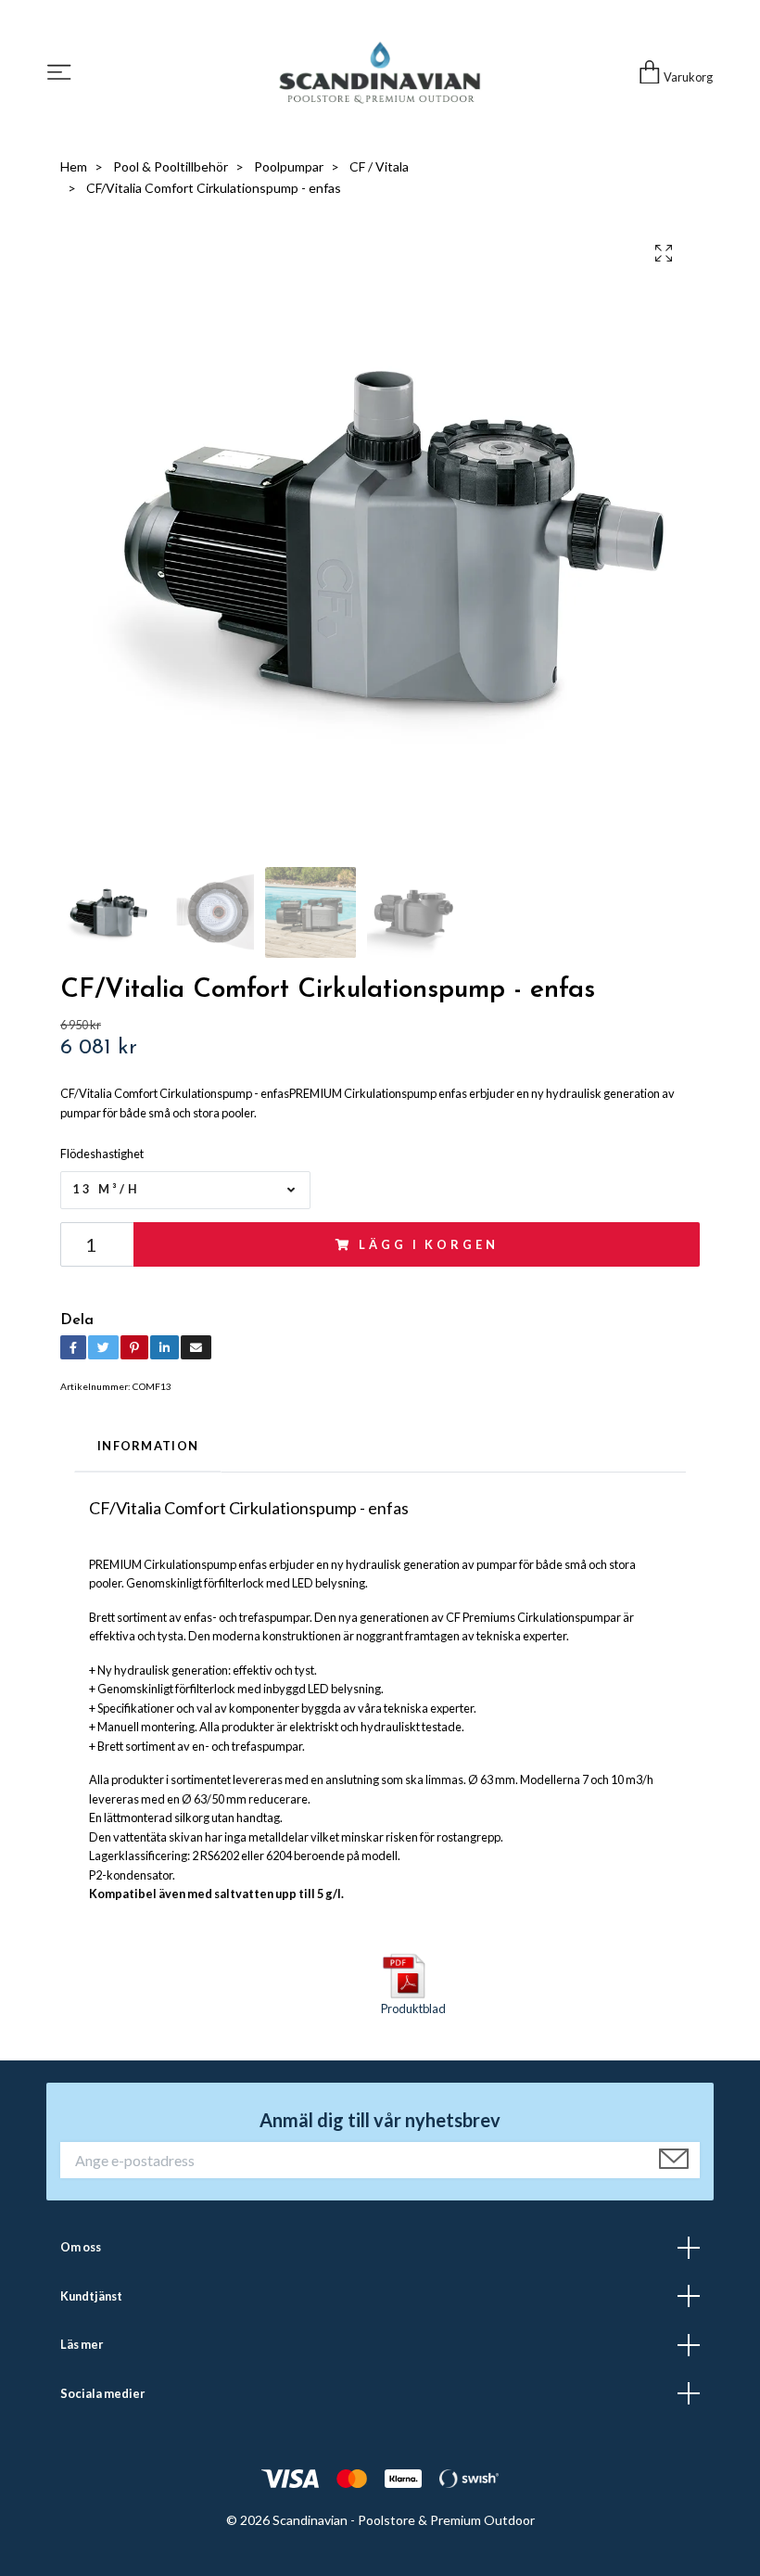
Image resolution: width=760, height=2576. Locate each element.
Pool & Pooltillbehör (171, 166)
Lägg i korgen (428, 1244)
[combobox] (185, 1190)
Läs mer (82, 2344)
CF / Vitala (379, 166)
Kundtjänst (91, 2296)
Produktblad (413, 2009)
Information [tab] (148, 1446)
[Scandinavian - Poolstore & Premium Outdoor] (380, 73)
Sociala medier (102, 2393)
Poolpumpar (289, 166)
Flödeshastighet (102, 1154)
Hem (74, 166)
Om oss (81, 2247)
